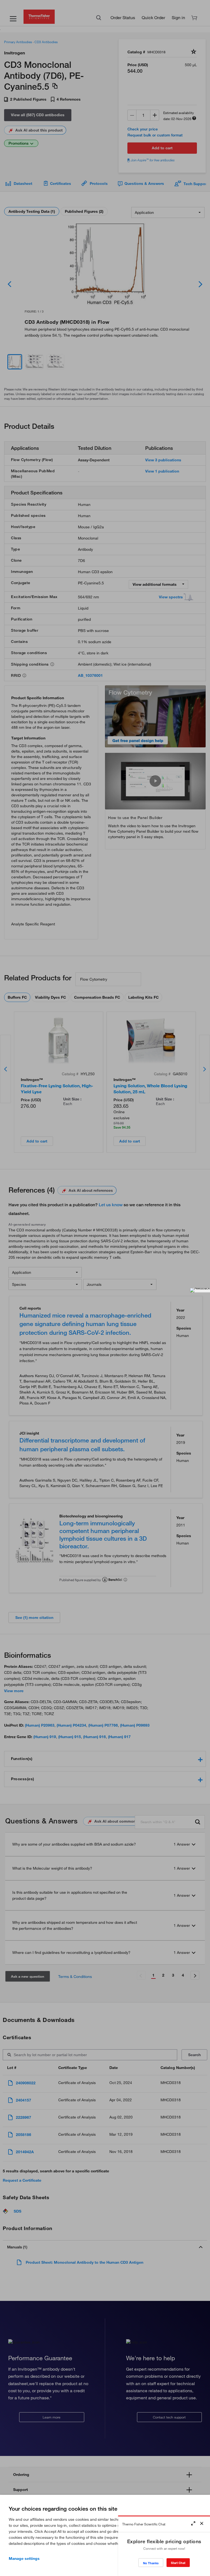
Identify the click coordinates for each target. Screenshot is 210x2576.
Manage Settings (24, 2558)
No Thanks (151, 2563)
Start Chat (178, 2563)
